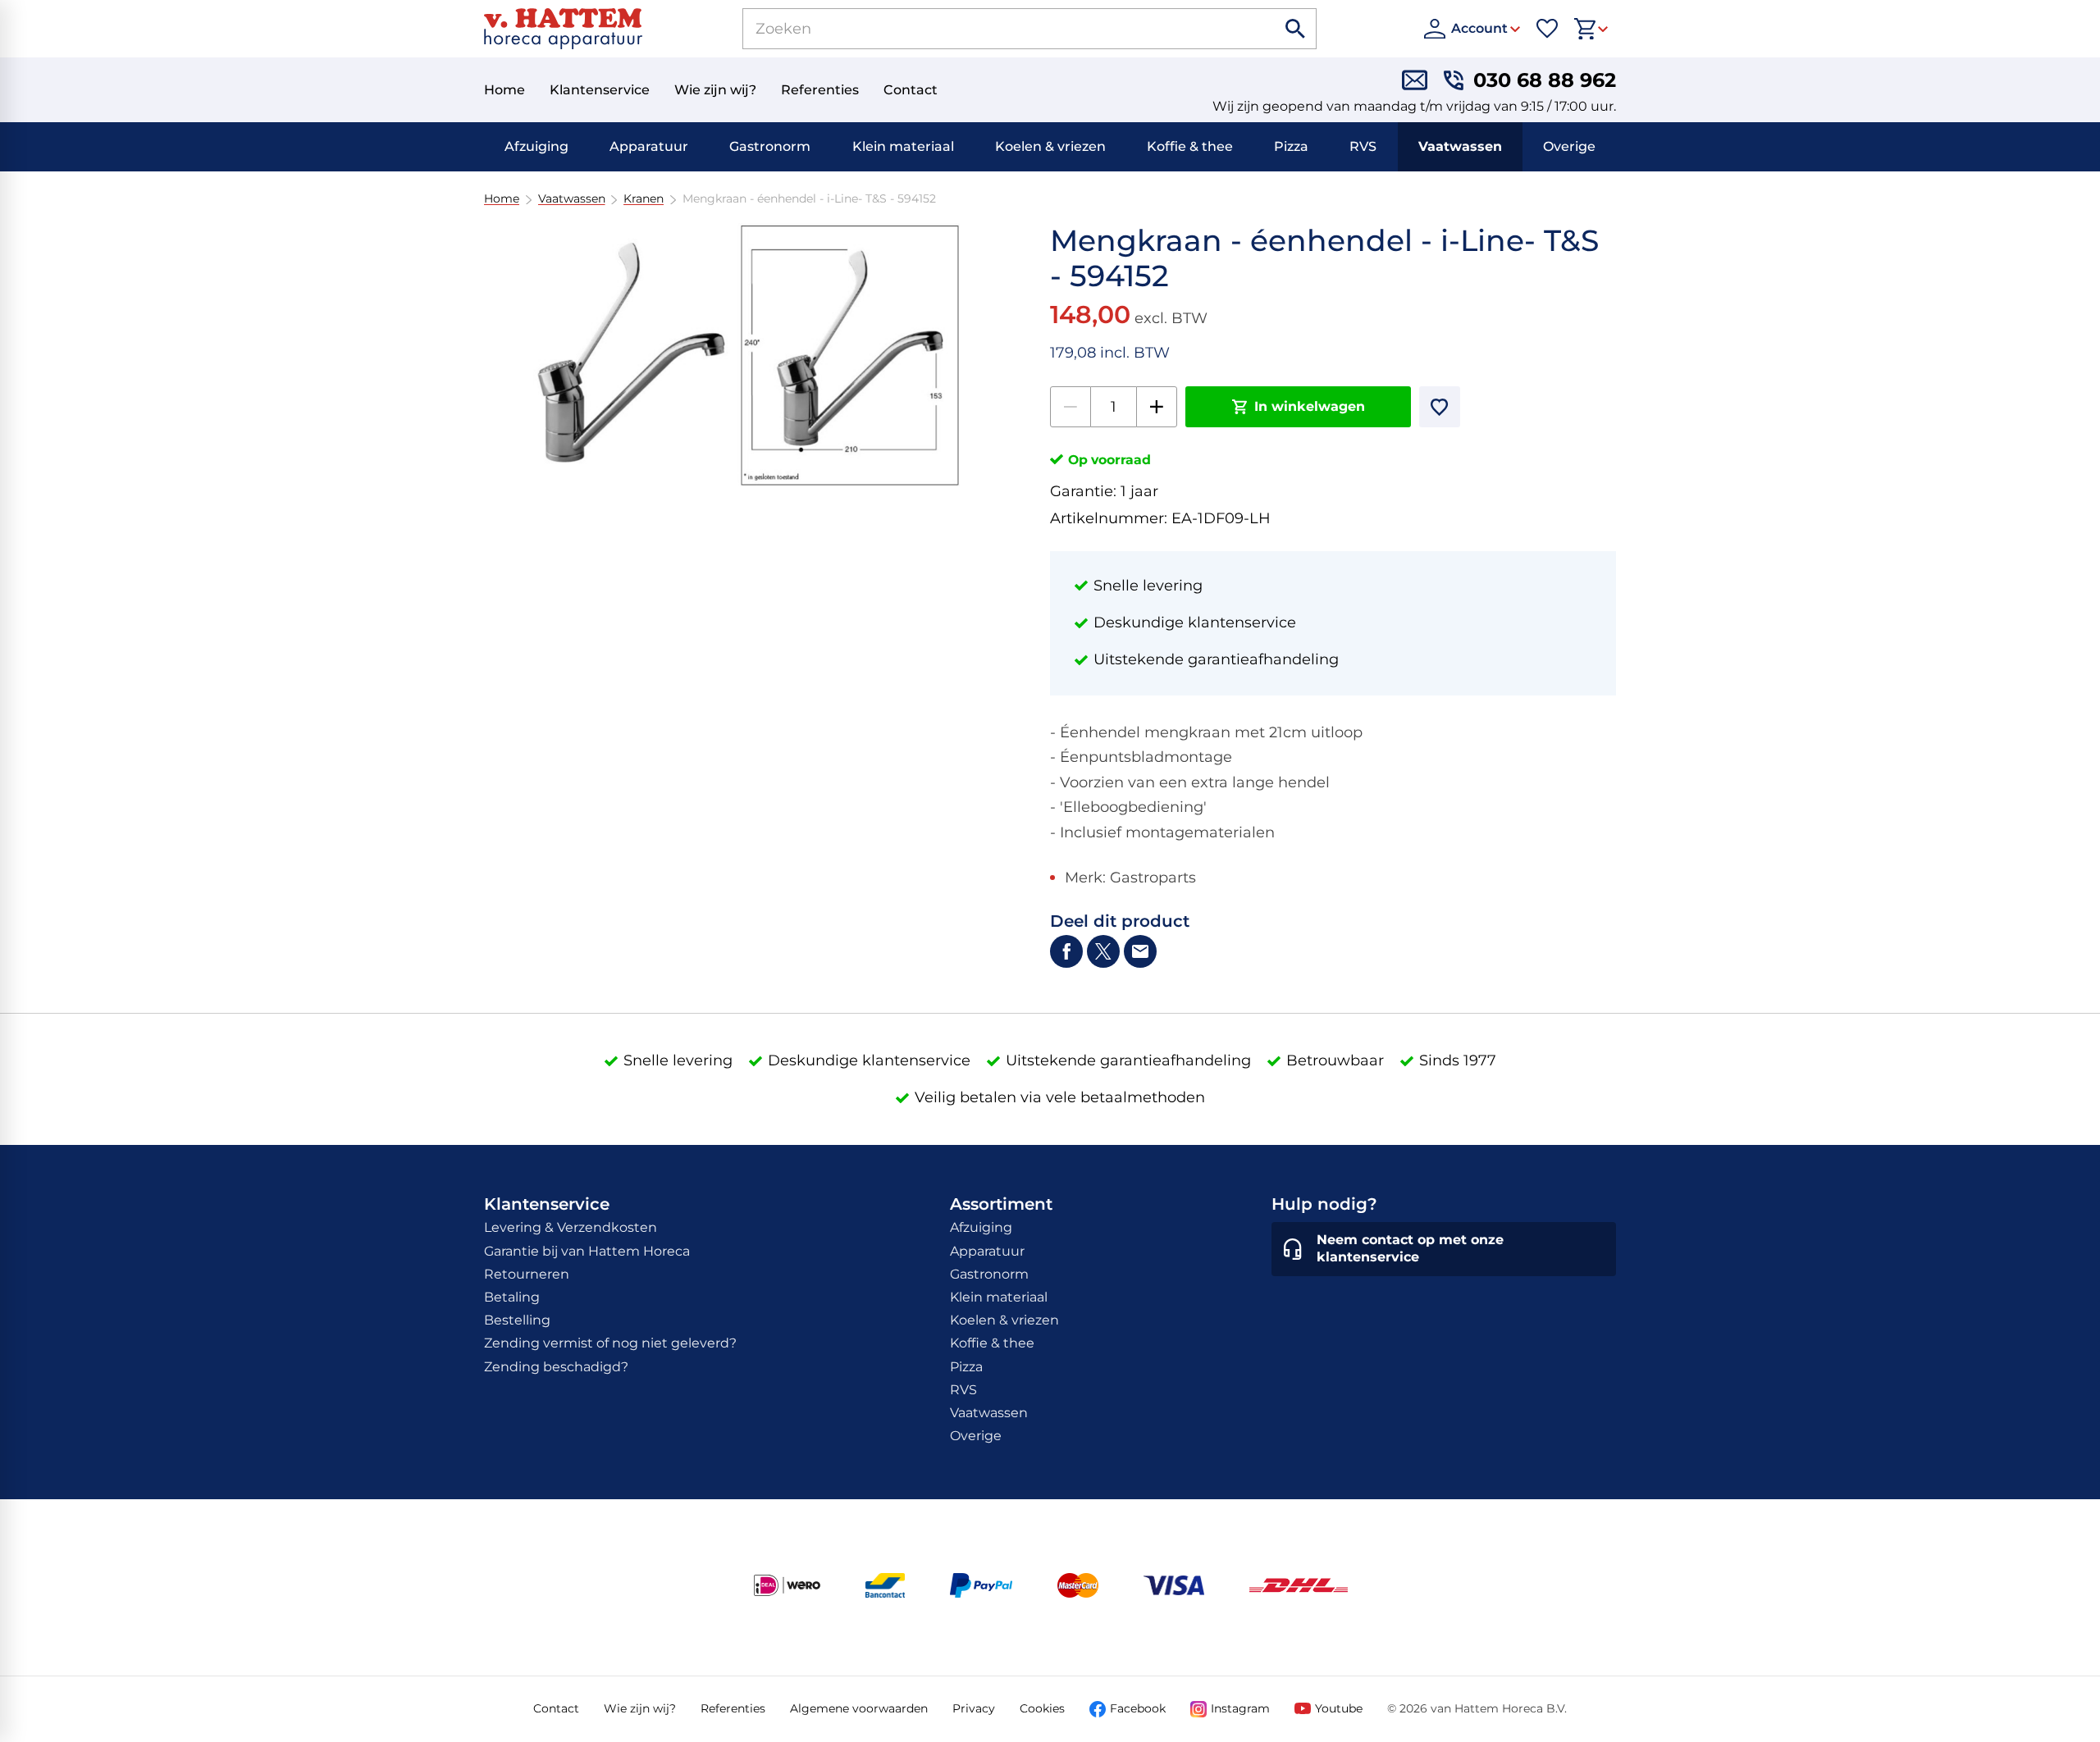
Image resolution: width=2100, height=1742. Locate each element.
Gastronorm (770, 146)
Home (502, 199)
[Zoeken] (1296, 29)
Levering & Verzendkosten (571, 1227)
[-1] (1071, 407)
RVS (1363, 146)
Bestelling (517, 1320)
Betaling (512, 1297)
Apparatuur (649, 146)
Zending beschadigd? (556, 1367)
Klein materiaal (903, 146)
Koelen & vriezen (1050, 146)
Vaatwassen (1460, 146)
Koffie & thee (1190, 146)
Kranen (644, 199)
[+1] (1157, 407)
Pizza (1291, 146)
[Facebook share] (1066, 951)
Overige (1569, 146)
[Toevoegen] (1440, 407)
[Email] (1140, 951)
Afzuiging (536, 146)
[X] (1103, 951)
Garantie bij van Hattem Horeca (587, 1251)
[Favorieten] (1547, 29)
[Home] (563, 29)
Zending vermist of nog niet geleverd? (610, 1343)
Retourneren (527, 1274)
